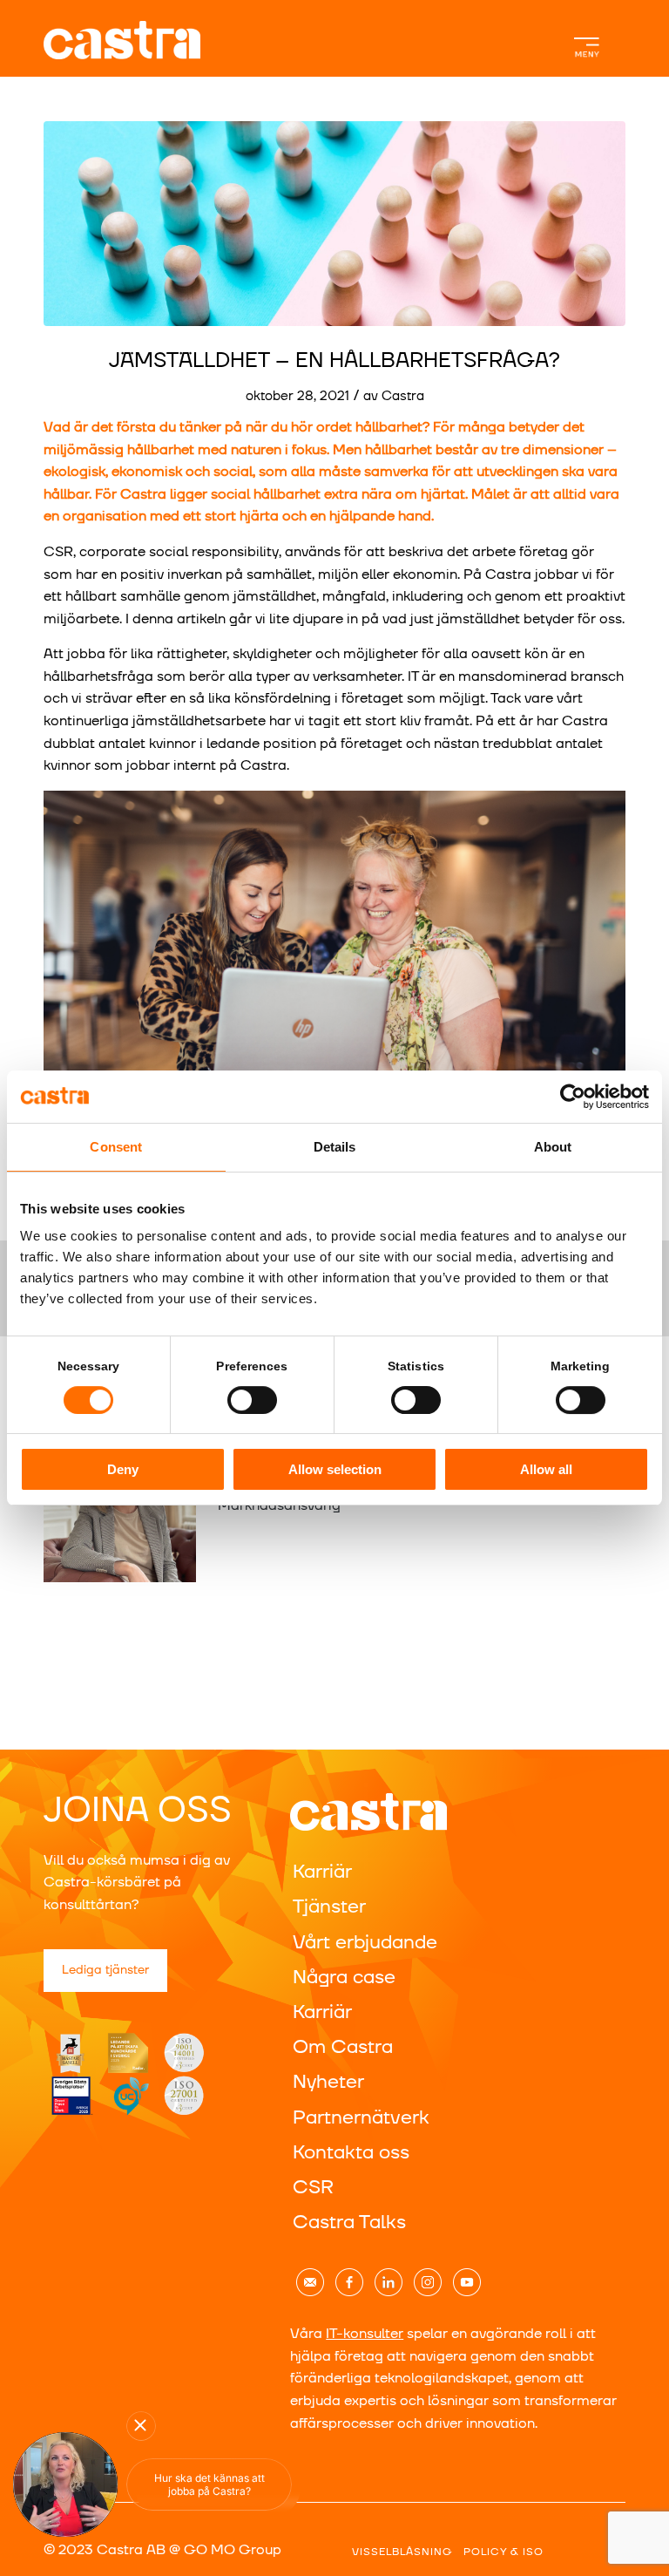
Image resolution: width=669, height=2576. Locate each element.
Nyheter (328, 2082)
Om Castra (343, 2047)
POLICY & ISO (503, 2552)
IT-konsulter (365, 2334)
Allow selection (335, 1469)
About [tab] (553, 1147)
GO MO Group (233, 2550)
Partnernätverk (361, 2118)
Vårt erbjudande (365, 1943)
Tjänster (329, 1907)
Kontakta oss (351, 2153)
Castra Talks (349, 2223)
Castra (403, 396)
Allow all (546, 1469)
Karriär (322, 1872)
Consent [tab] (116, 1147)
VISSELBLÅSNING (402, 2552)
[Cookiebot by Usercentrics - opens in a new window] (573, 1097)
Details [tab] (335, 1147)
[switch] (252, 1400)
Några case (344, 1978)
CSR (313, 2188)
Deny (123, 1469)
